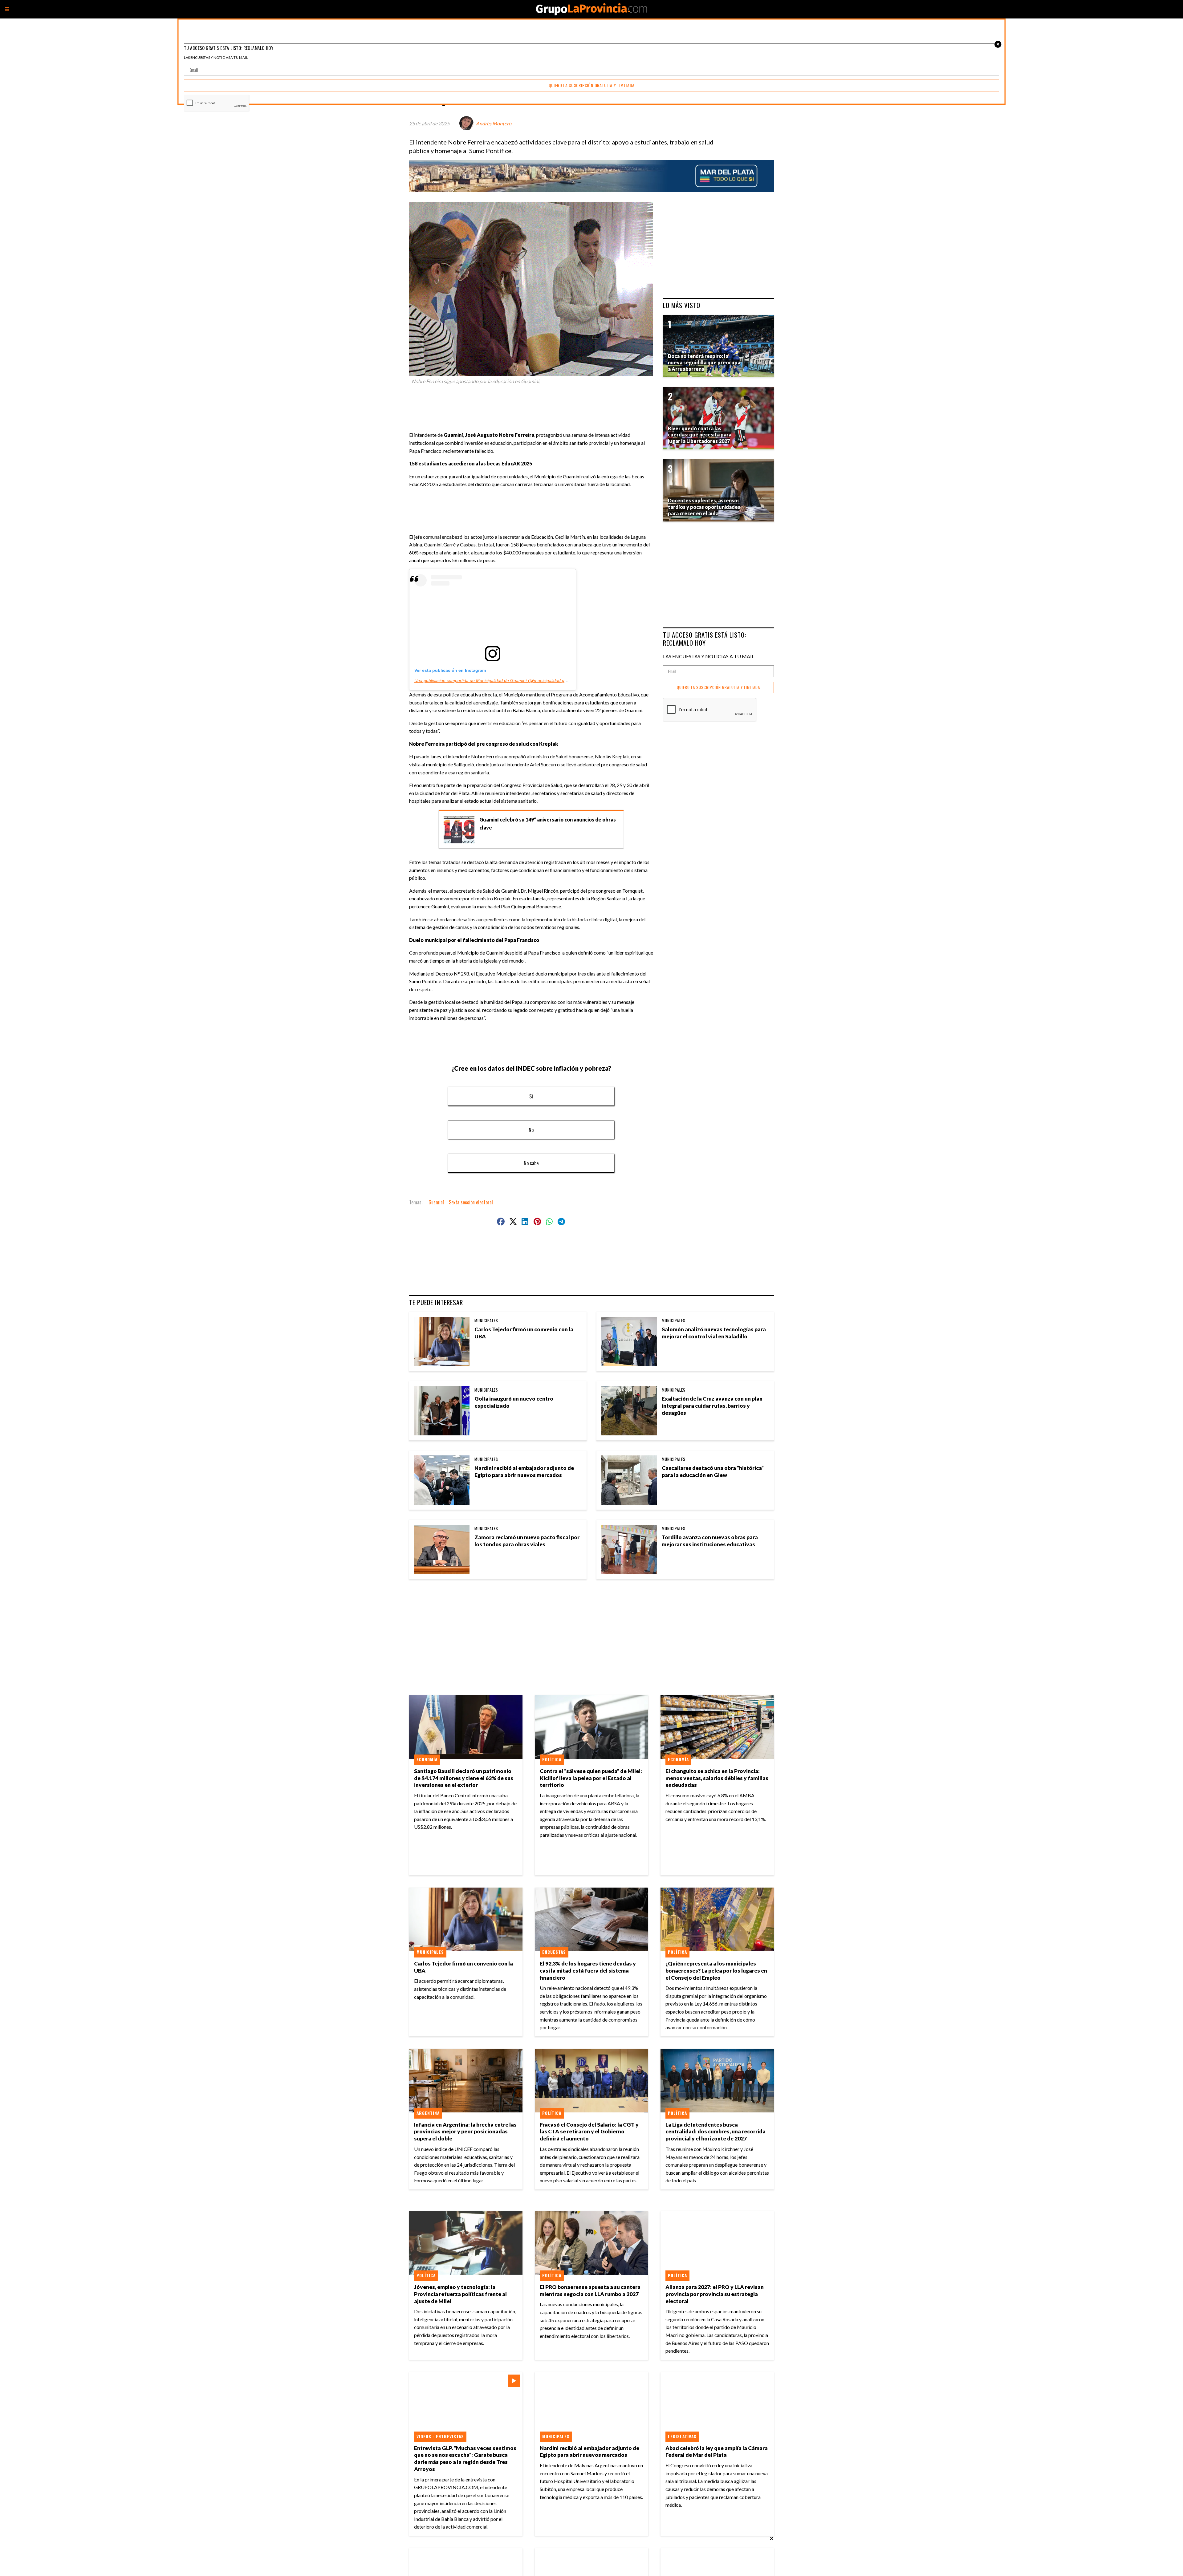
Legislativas (682, 2436)
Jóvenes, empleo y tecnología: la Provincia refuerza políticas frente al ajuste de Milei (460, 2294)
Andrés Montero (494, 123)
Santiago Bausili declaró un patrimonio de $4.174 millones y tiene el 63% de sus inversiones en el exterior (464, 1778)
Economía (427, 1759)
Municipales (486, 1320)
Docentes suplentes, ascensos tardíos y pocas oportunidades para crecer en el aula (704, 507)
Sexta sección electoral (471, 1202)
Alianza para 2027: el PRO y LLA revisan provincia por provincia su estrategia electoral (715, 2294)
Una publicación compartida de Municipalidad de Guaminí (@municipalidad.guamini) (497, 680)
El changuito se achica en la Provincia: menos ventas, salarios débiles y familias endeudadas (717, 1778)
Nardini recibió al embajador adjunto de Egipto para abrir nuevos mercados (524, 1471)
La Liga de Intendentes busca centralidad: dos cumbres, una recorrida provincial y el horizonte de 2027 (715, 2132)
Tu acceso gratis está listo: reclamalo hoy (705, 639)
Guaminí (436, 1202)
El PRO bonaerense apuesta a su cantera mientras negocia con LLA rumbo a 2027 (590, 2290)
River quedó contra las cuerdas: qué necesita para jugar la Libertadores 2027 (700, 435)
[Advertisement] (534, 405)
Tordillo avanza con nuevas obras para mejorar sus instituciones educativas (710, 1541)
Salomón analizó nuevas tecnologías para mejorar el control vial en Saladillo (714, 1333)
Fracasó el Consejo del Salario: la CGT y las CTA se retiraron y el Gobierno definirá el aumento (589, 2132)
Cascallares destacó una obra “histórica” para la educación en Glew (713, 1471)
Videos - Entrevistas (440, 2436)
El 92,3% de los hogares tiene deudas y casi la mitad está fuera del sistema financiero (588, 1971)
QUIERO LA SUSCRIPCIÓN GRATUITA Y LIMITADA (718, 687)
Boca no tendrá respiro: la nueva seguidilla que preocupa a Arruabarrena (704, 362)
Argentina (428, 2113)
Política (552, 1759)
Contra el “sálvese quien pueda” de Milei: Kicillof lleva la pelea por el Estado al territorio (591, 1778)
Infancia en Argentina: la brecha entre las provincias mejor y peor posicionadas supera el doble (465, 2132)
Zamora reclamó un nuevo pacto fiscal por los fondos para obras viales (527, 1541)
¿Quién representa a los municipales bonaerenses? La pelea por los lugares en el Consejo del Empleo (716, 1971)
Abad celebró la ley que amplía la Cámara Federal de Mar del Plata (717, 2452)
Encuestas (554, 1952)
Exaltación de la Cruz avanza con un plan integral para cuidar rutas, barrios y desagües (712, 1406)
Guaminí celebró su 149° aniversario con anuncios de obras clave (548, 824)
